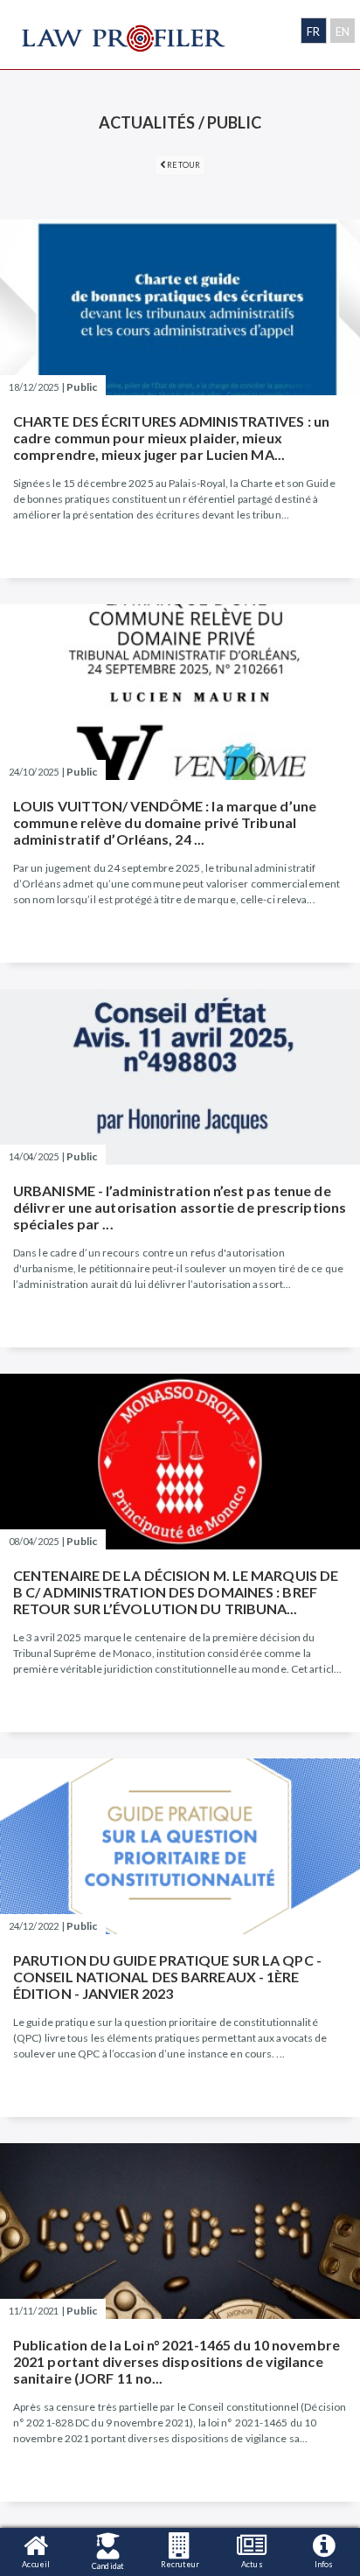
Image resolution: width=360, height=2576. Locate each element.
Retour (183, 165)
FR (313, 31)
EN (343, 31)
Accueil (36, 2564)
